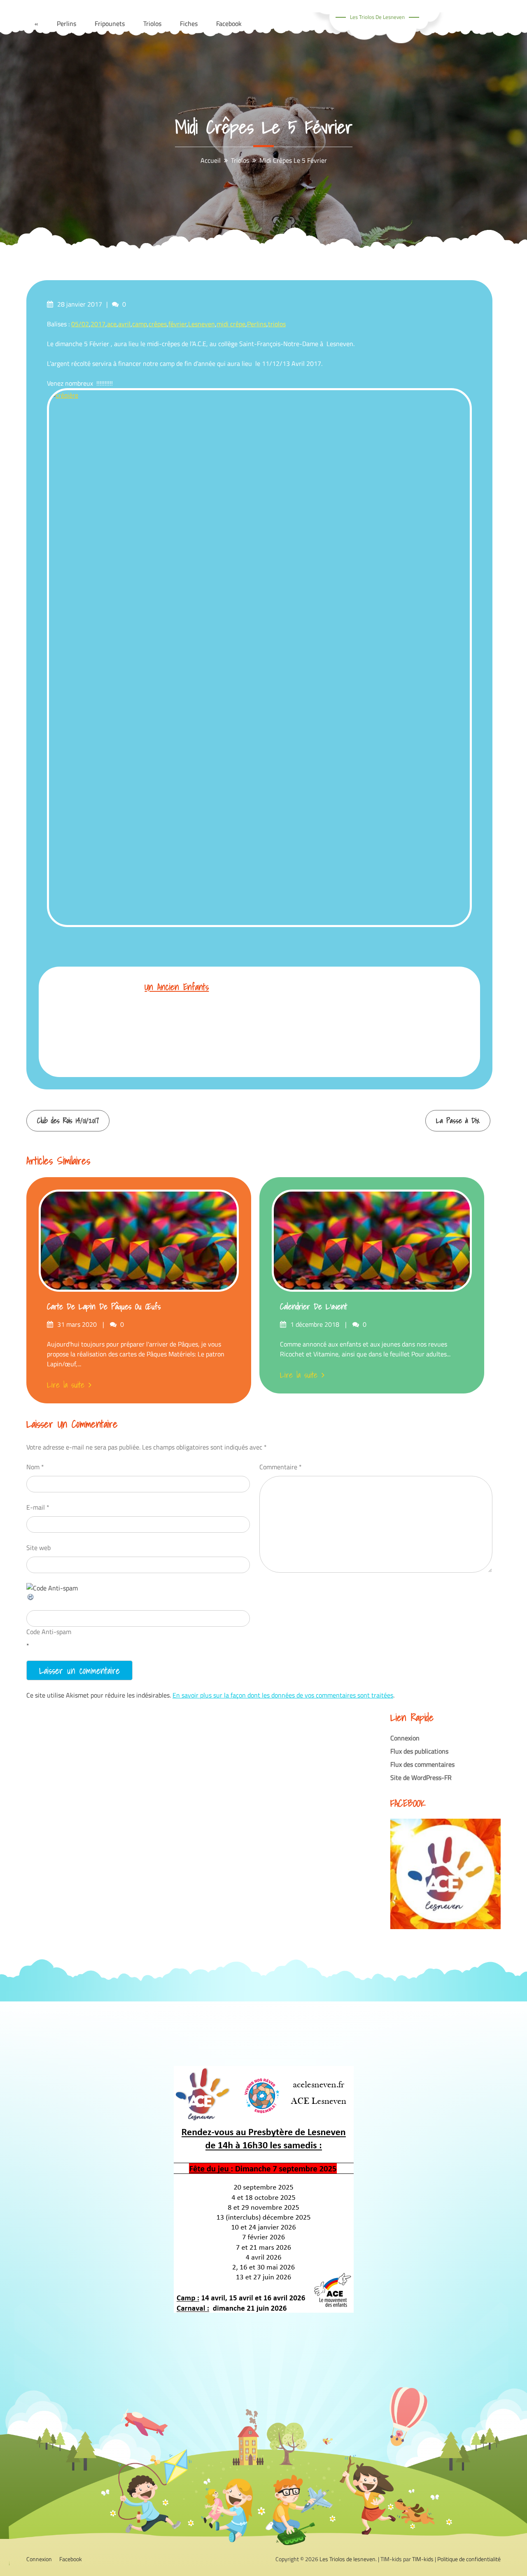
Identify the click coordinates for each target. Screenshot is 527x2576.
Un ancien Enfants (177, 987)
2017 (98, 324)
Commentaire (281, 1467)
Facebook (71, 2559)
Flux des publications (419, 1751)
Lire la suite (66, 1385)
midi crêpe (231, 324)
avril (124, 324)
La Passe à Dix (458, 1121)
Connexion (405, 1738)
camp (140, 324)
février (177, 324)
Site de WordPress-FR (421, 1777)
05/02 (80, 324)
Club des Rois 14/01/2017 (68, 1121)
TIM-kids (423, 2559)
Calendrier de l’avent (314, 1307)
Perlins (257, 324)
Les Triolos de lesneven (377, 17)
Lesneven (202, 324)
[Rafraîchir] (31, 1599)
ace (112, 324)
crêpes (158, 324)
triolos (277, 324)
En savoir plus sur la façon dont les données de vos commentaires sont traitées (283, 1695)
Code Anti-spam (49, 1632)
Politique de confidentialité (469, 2559)
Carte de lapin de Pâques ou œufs (104, 1307)
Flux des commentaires (422, 1764)
